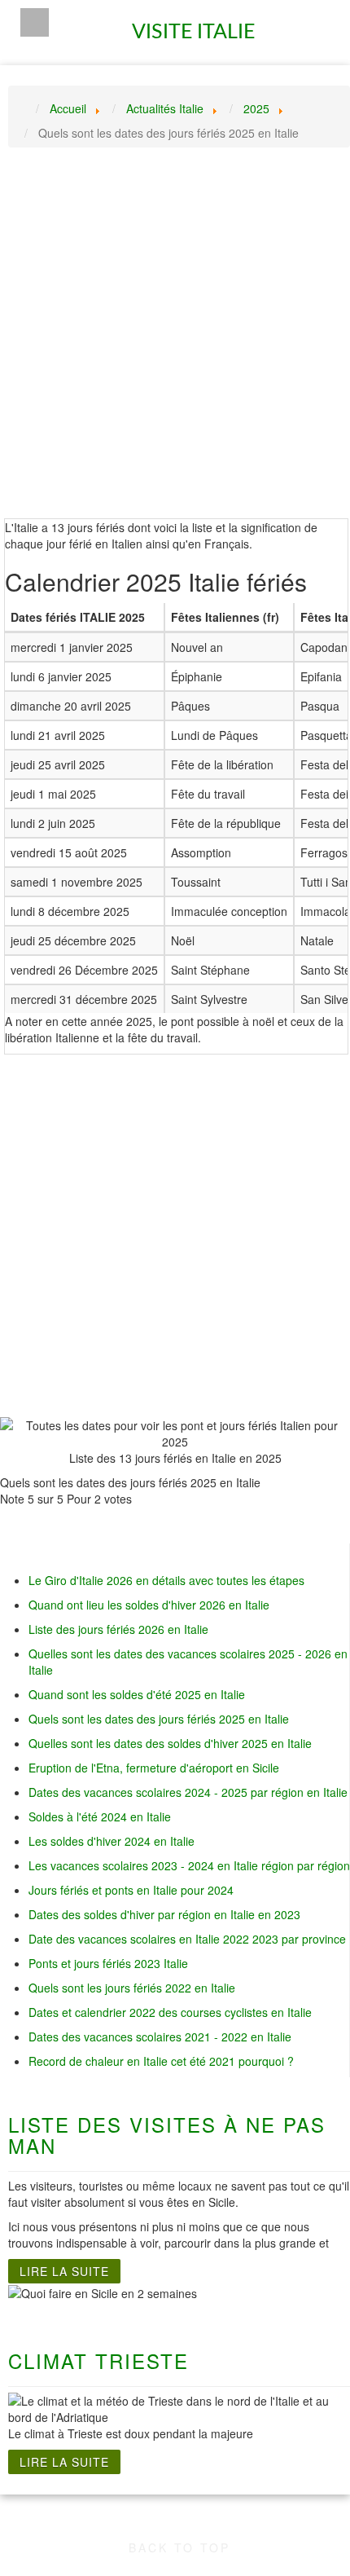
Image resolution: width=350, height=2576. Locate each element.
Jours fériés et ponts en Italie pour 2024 (131, 1890)
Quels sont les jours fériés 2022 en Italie (132, 1988)
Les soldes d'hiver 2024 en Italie (112, 1841)
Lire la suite (64, 2271)
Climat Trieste (98, 2360)
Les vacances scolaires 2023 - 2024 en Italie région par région (189, 1865)
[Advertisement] (175, 343)
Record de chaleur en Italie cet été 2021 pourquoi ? (161, 2061)
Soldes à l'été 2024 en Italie (100, 1816)
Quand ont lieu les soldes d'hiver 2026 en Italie (149, 1605)
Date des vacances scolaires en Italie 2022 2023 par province (187, 1939)
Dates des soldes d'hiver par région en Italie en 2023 (164, 1914)
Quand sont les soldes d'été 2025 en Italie (137, 1694)
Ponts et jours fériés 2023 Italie (108, 1963)
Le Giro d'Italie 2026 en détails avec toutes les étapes (166, 1580)
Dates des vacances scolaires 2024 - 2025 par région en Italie (188, 1792)
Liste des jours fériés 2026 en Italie (118, 1629)
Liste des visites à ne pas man (167, 2135)
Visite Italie (197, 25)
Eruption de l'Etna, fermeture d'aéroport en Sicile (154, 1768)
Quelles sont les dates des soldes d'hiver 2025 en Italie (170, 1743)
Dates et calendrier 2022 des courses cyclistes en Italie (170, 2012)
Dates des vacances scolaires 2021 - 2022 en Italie (160, 2037)
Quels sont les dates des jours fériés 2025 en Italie (159, 1719)
